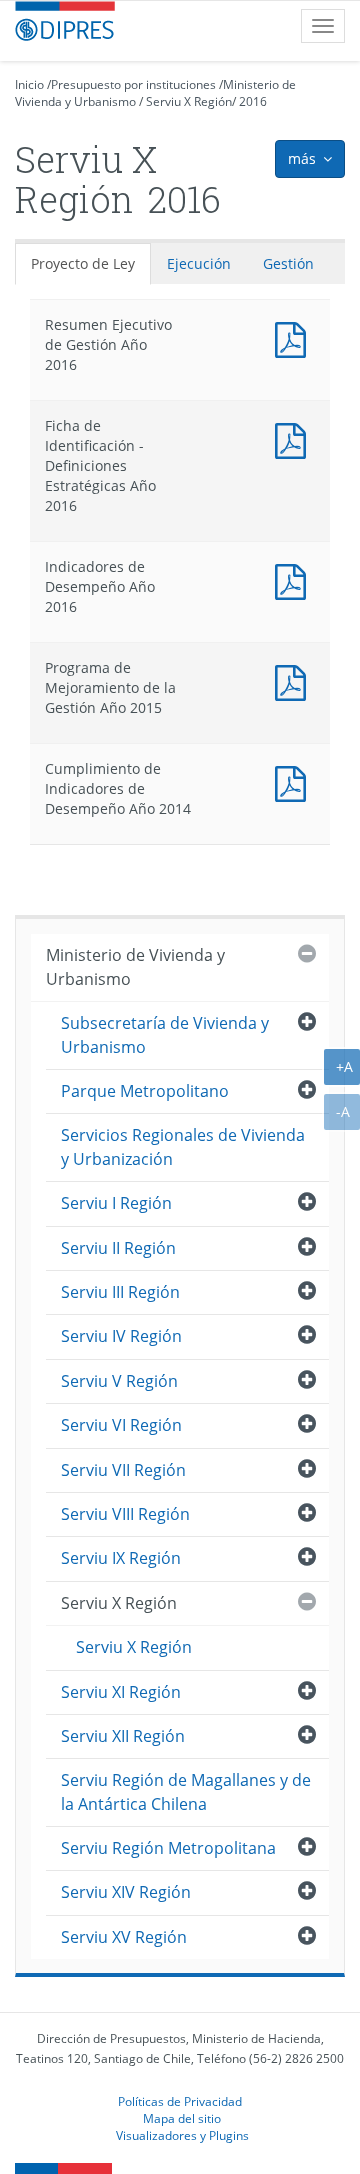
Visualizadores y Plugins (182, 2135)
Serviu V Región (119, 1381)
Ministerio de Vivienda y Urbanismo (135, 966)
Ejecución (199, 263)
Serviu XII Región (123, 1736)
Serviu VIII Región (125, 1514)
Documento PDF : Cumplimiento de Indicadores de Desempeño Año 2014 (295, 781)
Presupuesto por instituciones (133, 84)
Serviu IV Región (121, 1336)
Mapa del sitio (182, 2118)
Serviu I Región (116, 1203)
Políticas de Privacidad (180, 2101)
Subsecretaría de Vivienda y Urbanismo (165, 1034)
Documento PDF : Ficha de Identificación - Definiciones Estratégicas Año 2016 (295, 438)
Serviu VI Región (121, 1425)
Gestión (288, 263)
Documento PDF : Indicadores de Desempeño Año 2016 (295, 579)
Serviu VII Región (123, 1470)
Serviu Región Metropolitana (168, 1848)
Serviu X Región (189, 101)
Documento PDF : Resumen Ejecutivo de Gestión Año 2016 (295, 337)
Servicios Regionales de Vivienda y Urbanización (183, 1146)
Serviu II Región (118, 1248)
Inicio (29, 84)
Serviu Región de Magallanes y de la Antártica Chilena (186, 1791)
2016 (253, 101)
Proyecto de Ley (83, 263)
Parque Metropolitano (145, 1091)
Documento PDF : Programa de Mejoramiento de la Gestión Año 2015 (295, 680)
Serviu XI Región (121, 1692)
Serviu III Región (120, 1292)
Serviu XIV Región (126, 1892)
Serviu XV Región (124, 1937)
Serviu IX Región (121, 1558)
